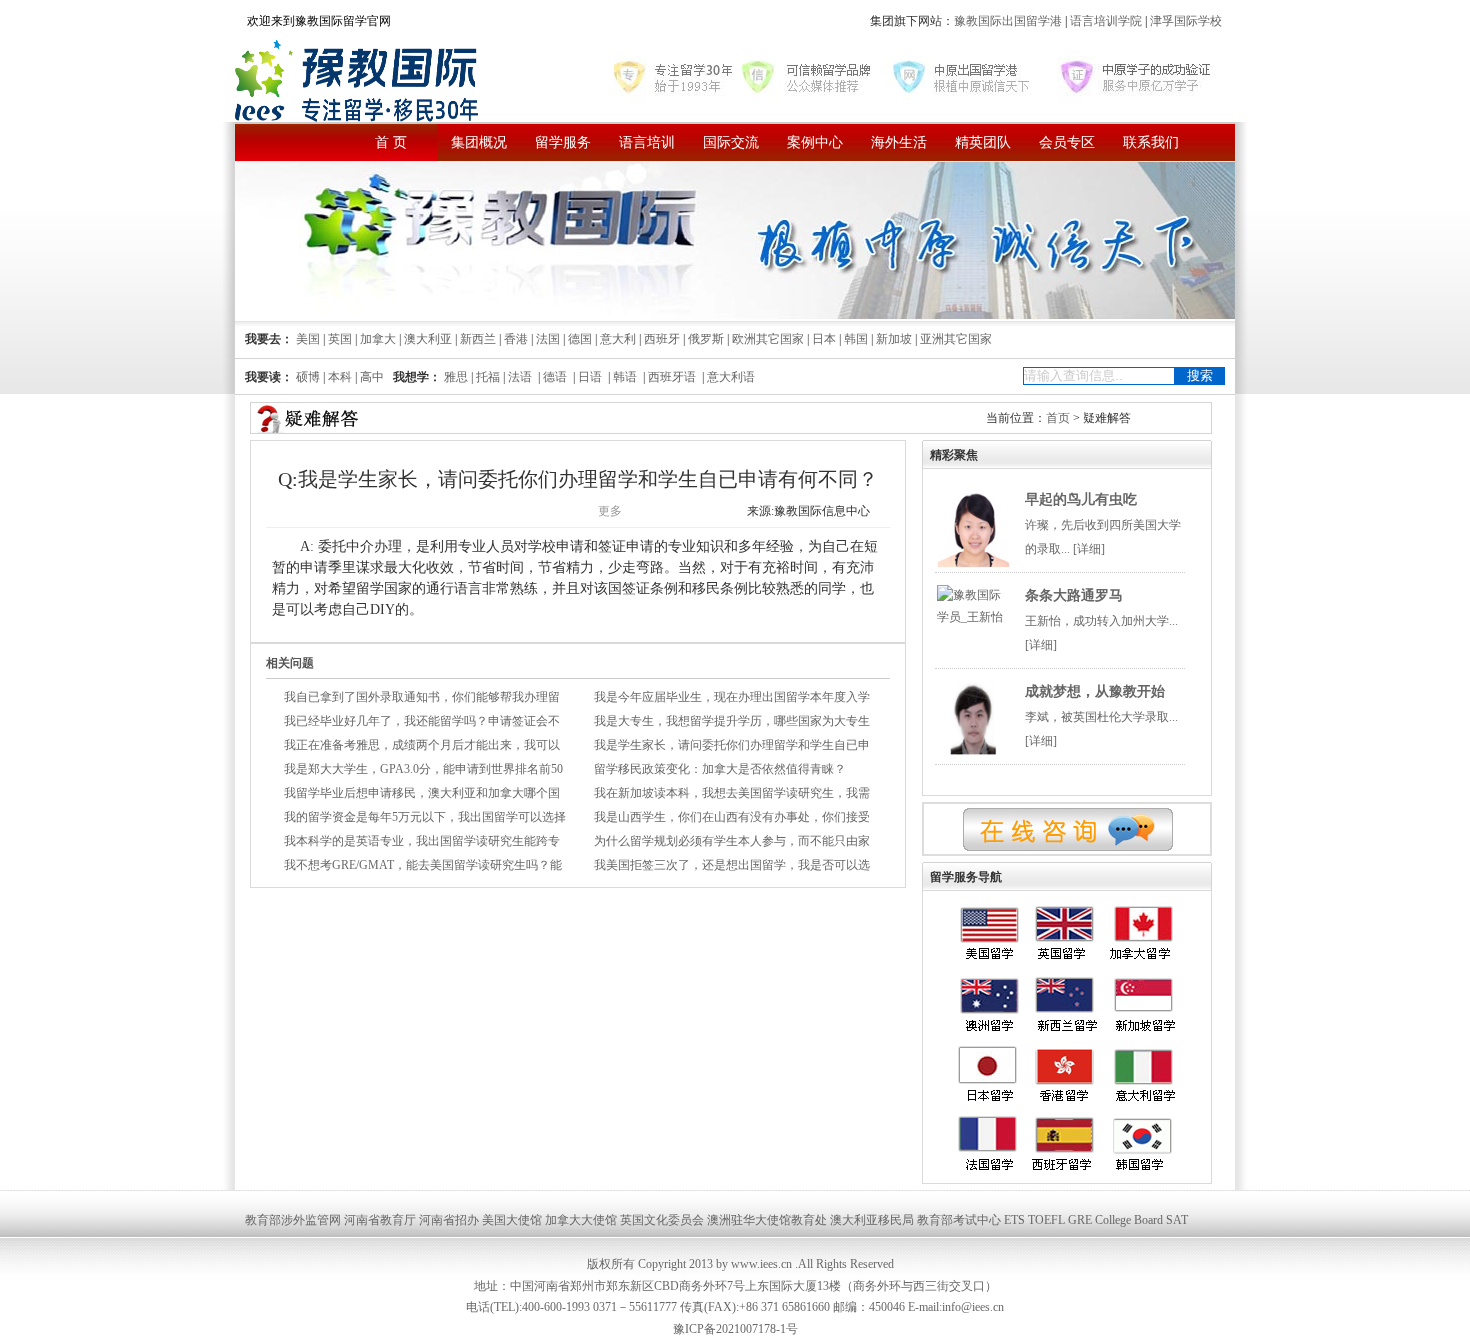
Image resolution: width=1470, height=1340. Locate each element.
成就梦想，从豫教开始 (1095, 691)
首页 (1058, 418)
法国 (548, 339)
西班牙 (662, 339)
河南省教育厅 (380, 1220)
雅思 (456, 377)
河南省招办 (449, 1220)
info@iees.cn (973, 1307)
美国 (308, 339)
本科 (340, 377)
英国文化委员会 (662, 1220)
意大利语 (731, 377)
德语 (555, 377)
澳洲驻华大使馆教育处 (767, 1220)
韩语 (625, 377)
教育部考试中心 (959, 1220)
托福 (488, 377)
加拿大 (378, 339)
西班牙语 (672, 377)
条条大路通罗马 (1074, 595)
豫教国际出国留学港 (1009, 21)
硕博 (308, 377)
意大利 (618, 339)
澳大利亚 (428, 339)
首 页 (391, 142)
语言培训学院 (1106, 21)
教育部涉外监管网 (293, 1220)
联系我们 (1151, 142)
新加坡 (894, 339)
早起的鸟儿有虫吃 (1081, 499)
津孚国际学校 (1184, 21)
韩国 (856, 339)
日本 (824, 339)
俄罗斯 (706, 339)
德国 (580, 339)
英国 (340, 339)
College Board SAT (1141, 1220)
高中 (372, 377)
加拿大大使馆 (581, 1220)
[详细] (1089, 549)
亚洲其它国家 (956, 339)
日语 (590, 377)
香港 (516, 339)
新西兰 (478, 339)
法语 (520, 377)
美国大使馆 (512, 1220)
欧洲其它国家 (768, 339)
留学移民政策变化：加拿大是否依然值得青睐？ (720, 769)
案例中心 (815, 142)
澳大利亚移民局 (872, 1220)
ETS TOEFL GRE (1048, 1220)
